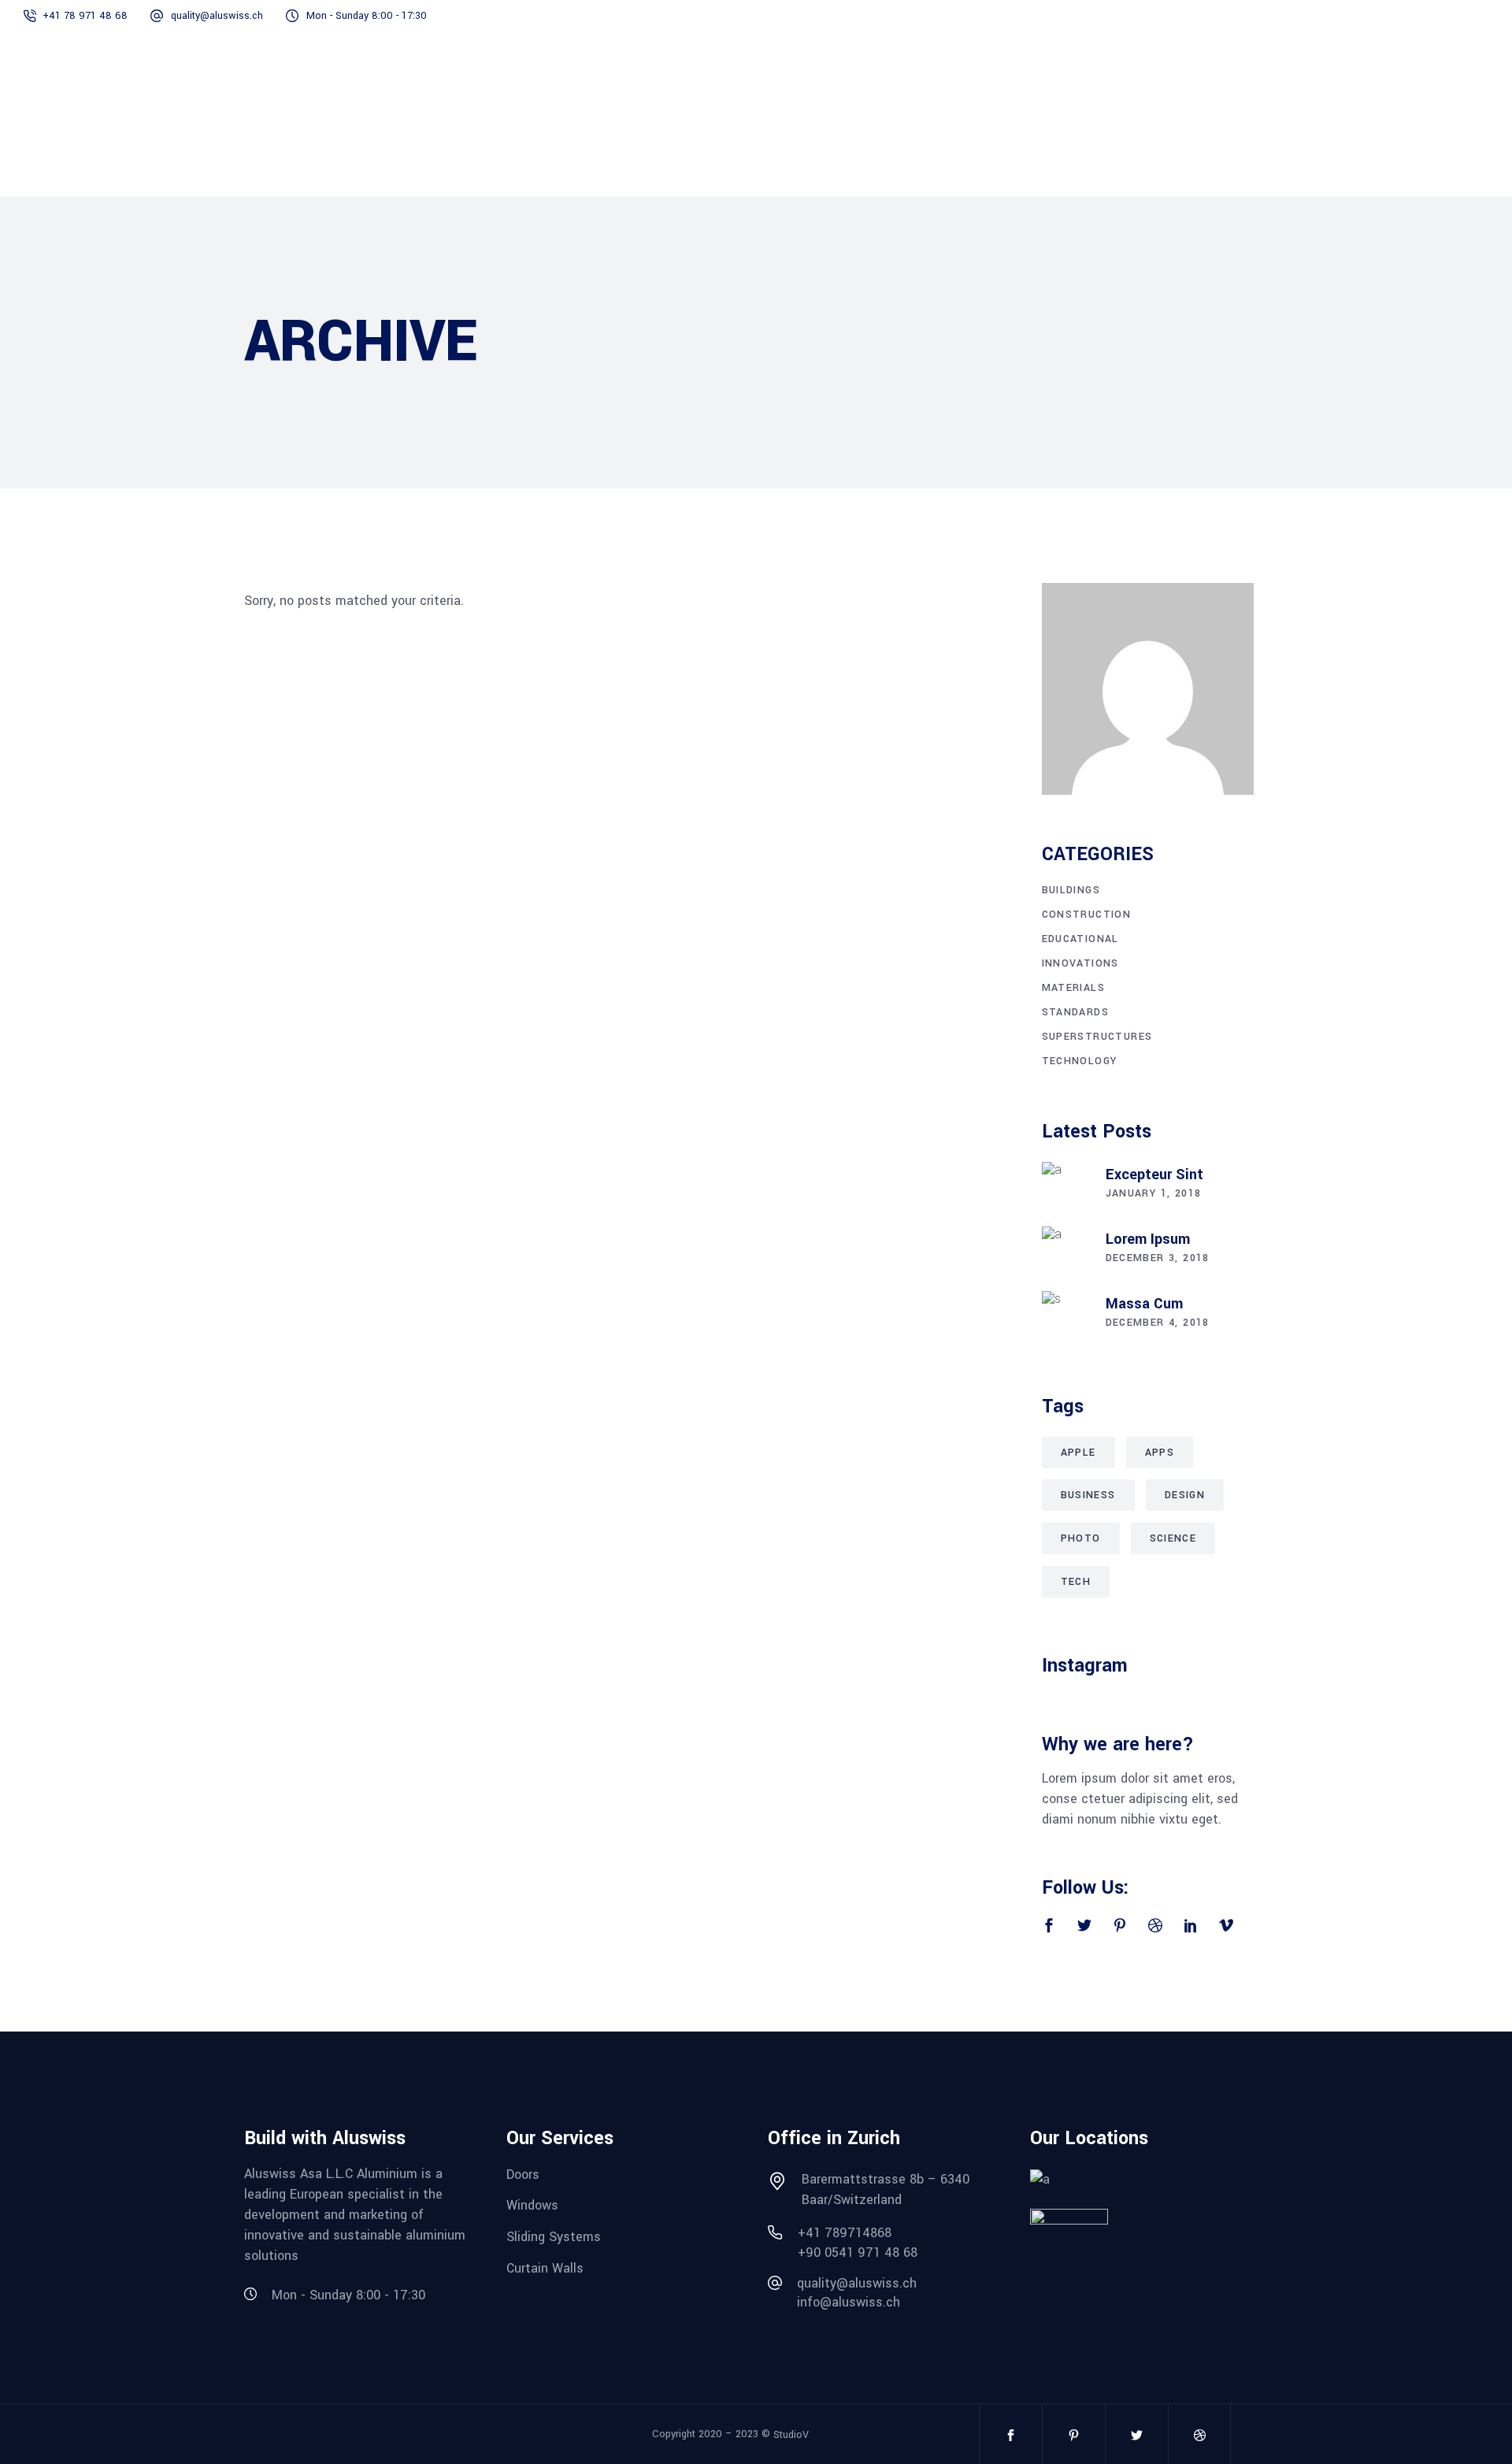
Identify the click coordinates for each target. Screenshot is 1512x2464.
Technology (1080, 1061)
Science (1173, 1538)
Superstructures (1097, 1037)
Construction (1087, 915)
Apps (1160, 1453)
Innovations (1080, 963)
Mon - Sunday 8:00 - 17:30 (367, 16)
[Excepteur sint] (1065, 1186)
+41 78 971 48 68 (85, 16)
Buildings (1071, 890)
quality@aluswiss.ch (217, 16)
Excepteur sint (1154, 1174)
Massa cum (1144, 1304)
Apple (1078, 1453)
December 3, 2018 (1158, 1258)
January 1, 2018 (1154, 1193)
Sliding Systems (554, 2237)
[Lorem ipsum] (1065, 1250)
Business (1088, 1495)
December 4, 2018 (1158, 1323)
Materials (1074, 988)
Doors (523, 2174)
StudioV (791, 2435)
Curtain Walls (545, 2267)
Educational (1080, 939)
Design (1185, 1495)
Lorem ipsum (1148, 1239)
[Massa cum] (1065, 1315)
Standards (1076, 1012)
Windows (532, 2205)
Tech (1076, 1582)
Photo (1081, 1538)
